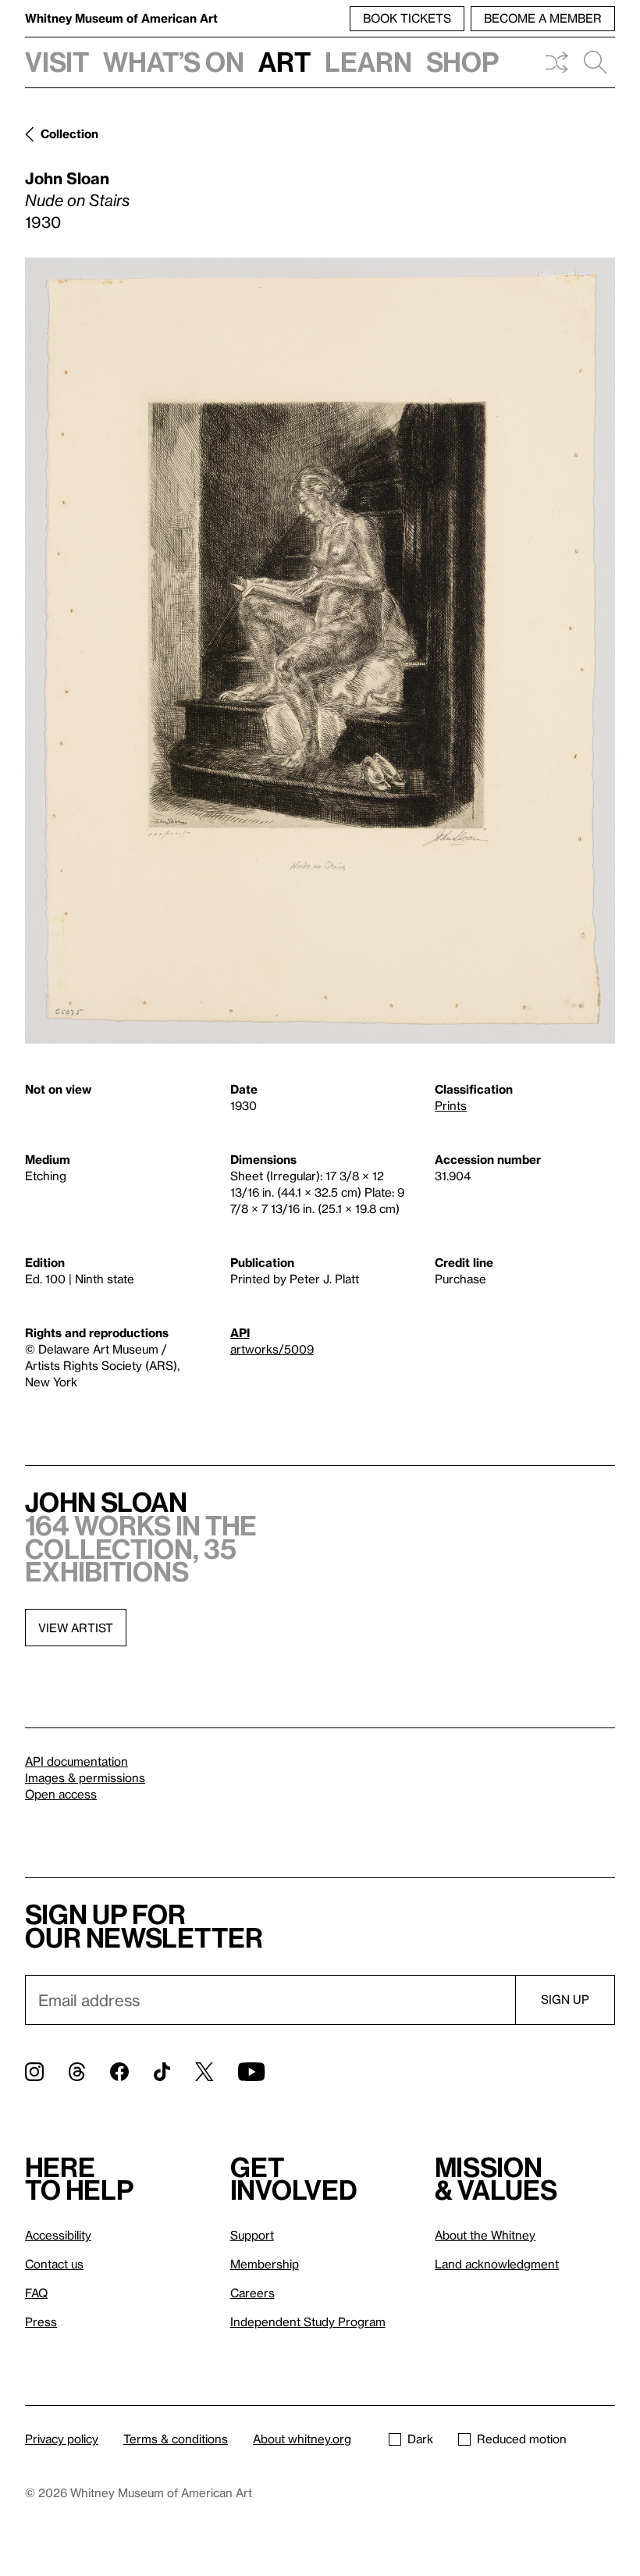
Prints (451, 1105)
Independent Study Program (308, 2322)
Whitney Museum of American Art (121, 18)
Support (252, 2235)
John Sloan (67, 178)
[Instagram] (34, 2072)
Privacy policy (62, 2439)
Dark (420, 2439)
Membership (265, 2264)
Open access (61, 1794)
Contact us (54, 2264)
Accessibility (58, 2235)
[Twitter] (204, 2072)
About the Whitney (485, 2235)
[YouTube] (251, 2072)
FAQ (36, 2293)
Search (596, 62)
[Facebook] (119, 2072)
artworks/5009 (272, 1349)
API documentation (76, 1761)
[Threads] (77, 2072)
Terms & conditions (176, 2439)
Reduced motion (522, 2439)
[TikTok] (162, 2072)
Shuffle (556, 62)
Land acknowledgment (497, 2264)
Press (41, 2322)
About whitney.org (302, 2439)
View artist (76, 1628)
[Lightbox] (320, 651)
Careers (252, 2293)
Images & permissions (85, 1777)
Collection (69, 133)
